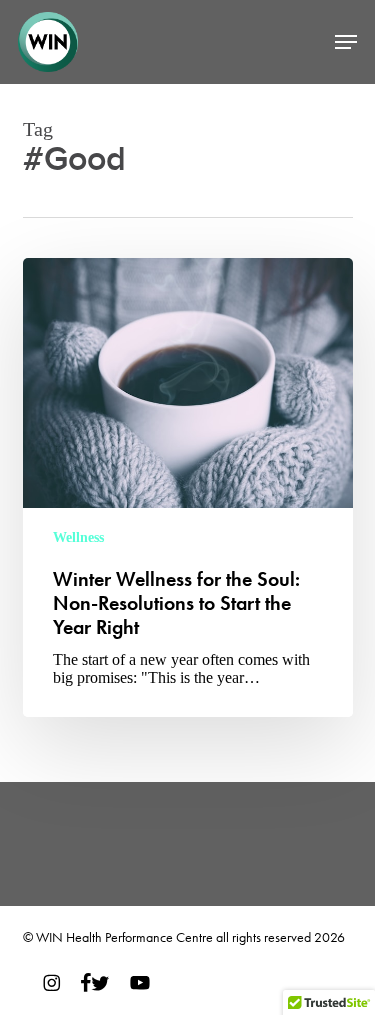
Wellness (78, 537)
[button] (346, 42)
